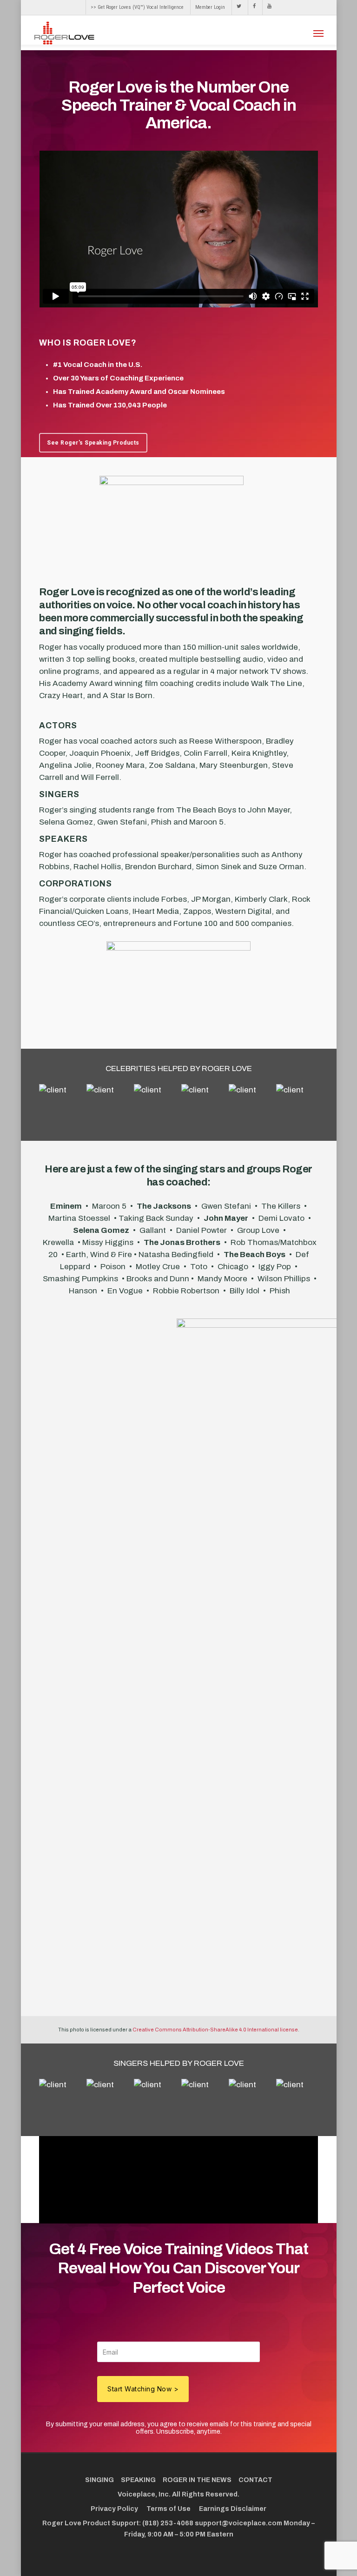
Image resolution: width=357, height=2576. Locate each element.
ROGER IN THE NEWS (197, 2480)
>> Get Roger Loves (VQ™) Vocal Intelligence (137, 7)
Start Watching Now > (143, 2389)
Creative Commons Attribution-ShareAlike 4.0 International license (215, 2030)
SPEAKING (138, 2480)
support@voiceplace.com (238, 2523)
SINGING (99, 2480)
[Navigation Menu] (318, 33)
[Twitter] (239, 7)
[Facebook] (254, 7)
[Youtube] (267, 7)
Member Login (210, 7)
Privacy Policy (114, 2509)
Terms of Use (169, 2509)
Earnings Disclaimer (233, 2509)
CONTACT (255, 2480)
